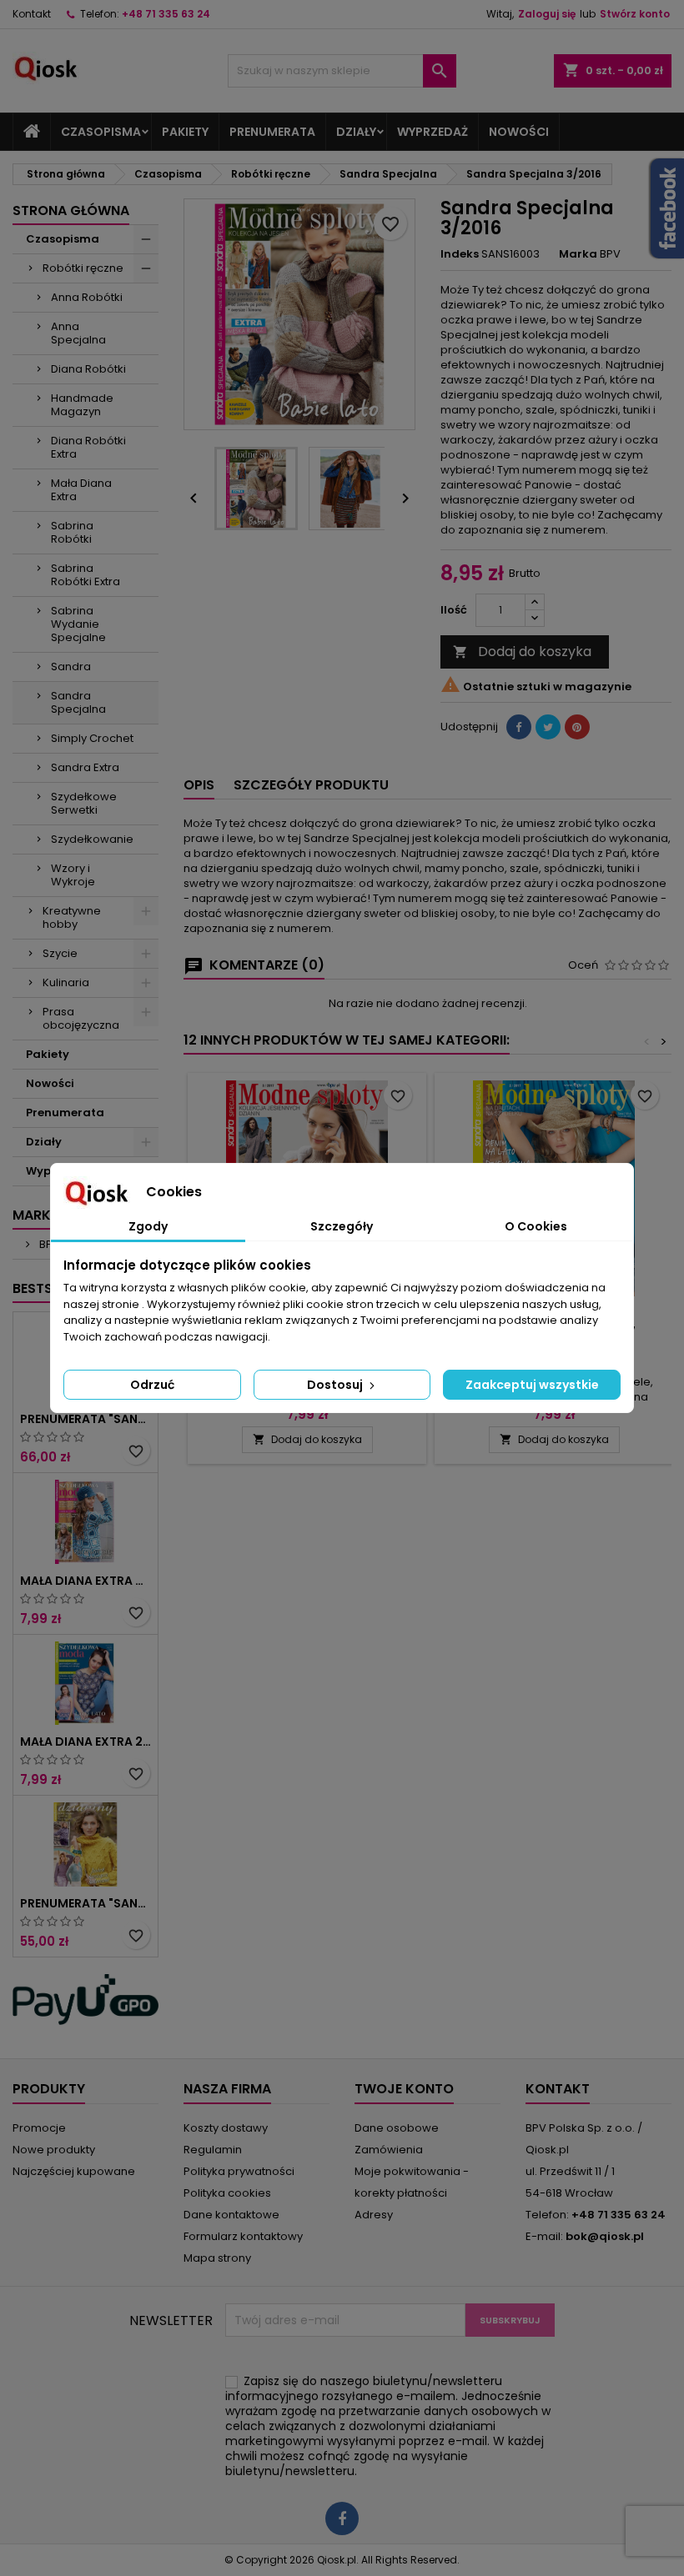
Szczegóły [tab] (342, 1226)
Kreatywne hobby (72, 917)
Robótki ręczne (83, 268)
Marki (33, 1215)
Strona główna (71, 210)
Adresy (374, 2215)
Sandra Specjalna (78, 702)
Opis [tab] (199, 785)
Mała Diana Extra (81, 490)
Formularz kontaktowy (243, 2236)
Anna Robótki (87, 297)
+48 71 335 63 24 (166, 14)
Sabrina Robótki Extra (85, 575)
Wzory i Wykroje (73, 875)
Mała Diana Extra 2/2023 (85, 1742)
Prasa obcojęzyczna (81, 1018)
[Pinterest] (577, 727)
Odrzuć (152, 1385)
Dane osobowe (397, 2128)
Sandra (71, 667)
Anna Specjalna (78, 333)
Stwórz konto (635, 14)
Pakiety (185, 132)
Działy (356, 132)
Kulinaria (66, 982)
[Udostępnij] (519, 727)
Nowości (519, 132)
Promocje (39, 2128)
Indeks (460, 254)
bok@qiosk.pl (605, 2236)
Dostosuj (336, 1385)
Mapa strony (217, 2258)
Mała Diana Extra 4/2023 (85, 1581)
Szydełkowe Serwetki (84, 803)
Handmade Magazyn (82, 405)
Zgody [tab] (148, 1226)
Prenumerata (272, 132)
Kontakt (32, 14)
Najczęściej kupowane (74, 2171)
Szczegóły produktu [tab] (311, 785)
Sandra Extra (85, 767)
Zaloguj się (547, 14)
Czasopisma (101, 132)
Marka (578, 254)
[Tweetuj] (548, 727)
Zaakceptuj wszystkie (532, 1385)
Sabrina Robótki (72, 532)
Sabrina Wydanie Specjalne (78, 624)
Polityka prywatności (239, 2171)
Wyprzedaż (433, 132)
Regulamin (213, 2150)
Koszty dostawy (226, 2128)
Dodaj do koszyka (522, 652)
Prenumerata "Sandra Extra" (85, 1903)
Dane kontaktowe (231, 2215)
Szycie (60, 953)
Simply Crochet (92, 738)
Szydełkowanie (92, 839)
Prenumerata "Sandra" (85, 1419)
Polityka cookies (227, 2193)
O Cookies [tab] (536, 1226)
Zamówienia (389, 2150)
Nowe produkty (54, 2150)
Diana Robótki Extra (88, 447)
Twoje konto (404, 2089)
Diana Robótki (88, 369)
